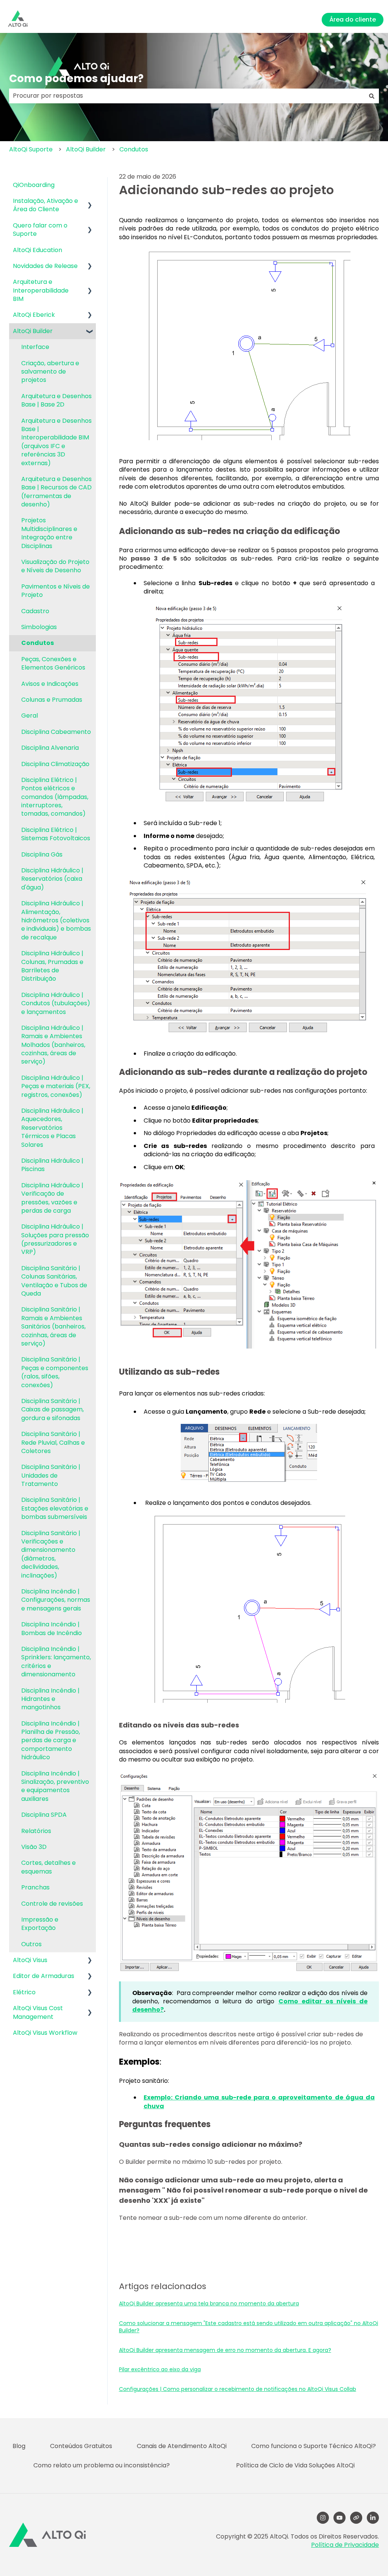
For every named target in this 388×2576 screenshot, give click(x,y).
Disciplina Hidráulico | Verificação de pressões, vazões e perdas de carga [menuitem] (52, 1198)
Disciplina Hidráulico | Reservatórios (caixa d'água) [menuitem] (52, 879)
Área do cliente (353, 19)
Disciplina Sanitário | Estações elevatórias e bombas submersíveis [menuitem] (55, 1508)
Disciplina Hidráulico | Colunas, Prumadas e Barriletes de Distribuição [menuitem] (52, 966)
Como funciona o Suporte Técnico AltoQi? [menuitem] (314, 2446)
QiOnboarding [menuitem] (34, 185)
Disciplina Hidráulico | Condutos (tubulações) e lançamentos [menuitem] (56, 1003)
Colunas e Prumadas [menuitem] (52, 700)
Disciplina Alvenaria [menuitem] (50, 748)
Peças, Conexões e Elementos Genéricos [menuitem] (53, 663)
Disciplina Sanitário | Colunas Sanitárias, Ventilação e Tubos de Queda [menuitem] (54, 1281)
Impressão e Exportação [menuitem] (40, 1924)
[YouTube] (339, 2518)
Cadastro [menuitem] (35, 611)
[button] (90, 202)
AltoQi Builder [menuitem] (33, 331)
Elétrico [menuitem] (24, 1992)
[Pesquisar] (372, 96)
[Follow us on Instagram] (323, 2518)
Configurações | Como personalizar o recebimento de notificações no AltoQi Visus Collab (238, 2389)
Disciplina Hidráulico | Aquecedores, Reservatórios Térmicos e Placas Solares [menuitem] (52, 1128)
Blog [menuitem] (19, 2446)
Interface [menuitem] (35, 347)
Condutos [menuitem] (38, 643)
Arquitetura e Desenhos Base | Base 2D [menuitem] (56, 400)
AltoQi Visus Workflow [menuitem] (45, 2033)
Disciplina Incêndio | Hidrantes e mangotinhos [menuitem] (50, 1699)
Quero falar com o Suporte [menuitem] (40, 230)
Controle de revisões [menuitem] (52, 1904)
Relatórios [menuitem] (36, 1831)
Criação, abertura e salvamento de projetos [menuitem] (50, 372)
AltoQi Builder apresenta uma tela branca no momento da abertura (209, 2303)
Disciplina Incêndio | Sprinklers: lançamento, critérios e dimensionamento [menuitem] (56, 1662)
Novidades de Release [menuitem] (45, 266)
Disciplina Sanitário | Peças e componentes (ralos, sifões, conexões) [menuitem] (55, 1372)
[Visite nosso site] (356, 2518)
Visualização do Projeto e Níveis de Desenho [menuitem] (55, 566)
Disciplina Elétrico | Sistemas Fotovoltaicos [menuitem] (56, 834)
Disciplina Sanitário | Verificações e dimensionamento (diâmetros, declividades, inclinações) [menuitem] (51, 1554)
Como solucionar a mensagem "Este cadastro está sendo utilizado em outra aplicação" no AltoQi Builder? (249, 2327)
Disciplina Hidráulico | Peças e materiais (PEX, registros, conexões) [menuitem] (56, 1086)
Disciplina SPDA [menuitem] (44, 1815)
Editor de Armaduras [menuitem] (44, 1976)
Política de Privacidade (345, 2545)
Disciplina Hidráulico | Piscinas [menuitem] (52, 1165)
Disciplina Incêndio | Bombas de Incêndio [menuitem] (52, 1628)
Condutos (134, 149)
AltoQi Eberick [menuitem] (34, 315)
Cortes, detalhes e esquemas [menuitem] (48, 1867)
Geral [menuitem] (30, 716)
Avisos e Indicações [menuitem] (50, 684)
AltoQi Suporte (31, 149)
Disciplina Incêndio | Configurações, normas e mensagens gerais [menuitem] (56, 1600)
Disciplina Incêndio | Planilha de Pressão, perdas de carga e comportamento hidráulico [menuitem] (51, 1740)
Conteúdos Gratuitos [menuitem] (81, 2446)
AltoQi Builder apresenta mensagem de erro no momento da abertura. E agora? (225, 2350)
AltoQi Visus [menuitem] (30, 1960)
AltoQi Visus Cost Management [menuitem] (38, 2012)
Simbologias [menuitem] (39, 627)
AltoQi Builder (86, 149)
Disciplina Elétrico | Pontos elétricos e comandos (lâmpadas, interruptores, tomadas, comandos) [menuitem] (55, 797)
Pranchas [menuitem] (35, 1887)
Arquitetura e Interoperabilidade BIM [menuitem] (41, 290)
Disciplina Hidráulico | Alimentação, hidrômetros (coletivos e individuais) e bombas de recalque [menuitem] (56, 920)
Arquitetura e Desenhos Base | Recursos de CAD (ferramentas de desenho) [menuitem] (56, 492)
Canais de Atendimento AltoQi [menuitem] (182, 2446)
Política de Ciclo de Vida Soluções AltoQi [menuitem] (295, 2465)
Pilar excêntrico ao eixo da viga (160, 2369)
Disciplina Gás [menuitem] (42, 854)
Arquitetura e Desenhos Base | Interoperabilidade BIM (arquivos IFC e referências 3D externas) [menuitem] (56, 442)
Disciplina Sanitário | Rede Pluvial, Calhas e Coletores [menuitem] (53, 1442)
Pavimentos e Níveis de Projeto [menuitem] (56, 591)
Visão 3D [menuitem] (34, 1847)
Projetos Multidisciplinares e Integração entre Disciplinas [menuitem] (49, 533)
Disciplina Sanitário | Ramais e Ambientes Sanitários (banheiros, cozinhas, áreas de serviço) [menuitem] (53, 1326)
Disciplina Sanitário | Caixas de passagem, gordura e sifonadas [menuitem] (52, 1409)
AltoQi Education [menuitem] (38, 250)
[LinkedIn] (373, 2518)
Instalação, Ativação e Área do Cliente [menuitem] (45, 205)
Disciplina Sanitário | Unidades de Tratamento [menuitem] (51, 1475)
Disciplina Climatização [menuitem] (55, 764)
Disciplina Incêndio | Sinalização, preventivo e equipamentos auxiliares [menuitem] (55, 1786)
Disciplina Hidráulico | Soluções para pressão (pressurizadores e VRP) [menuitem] (55, 1239)
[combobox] (187, 96)
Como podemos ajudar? (76, 79)
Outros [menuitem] (31, 1944)
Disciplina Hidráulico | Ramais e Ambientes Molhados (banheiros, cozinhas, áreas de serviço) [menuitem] (53, 1045)
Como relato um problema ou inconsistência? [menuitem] (102, 2465)
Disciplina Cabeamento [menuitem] (56, 732)
